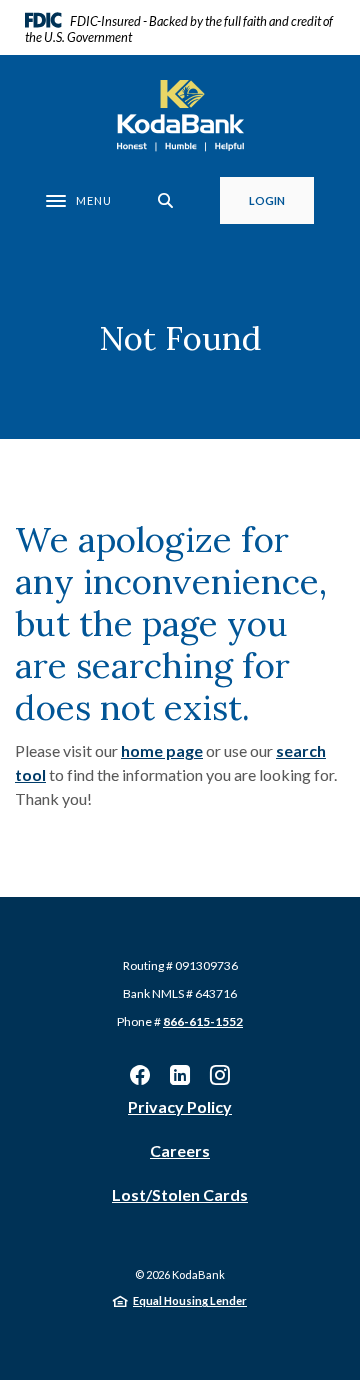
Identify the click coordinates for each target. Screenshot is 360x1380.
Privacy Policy (180, 1106)
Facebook (140, 1075)
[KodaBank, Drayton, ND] (180, 116)
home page (162, 750)
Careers (180, 1150)
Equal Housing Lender (190, 1300)
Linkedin (180, 1075)
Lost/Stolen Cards (180, 1194)
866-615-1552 (203, 1021)
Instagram (220, 1075)
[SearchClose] (166, 200)
